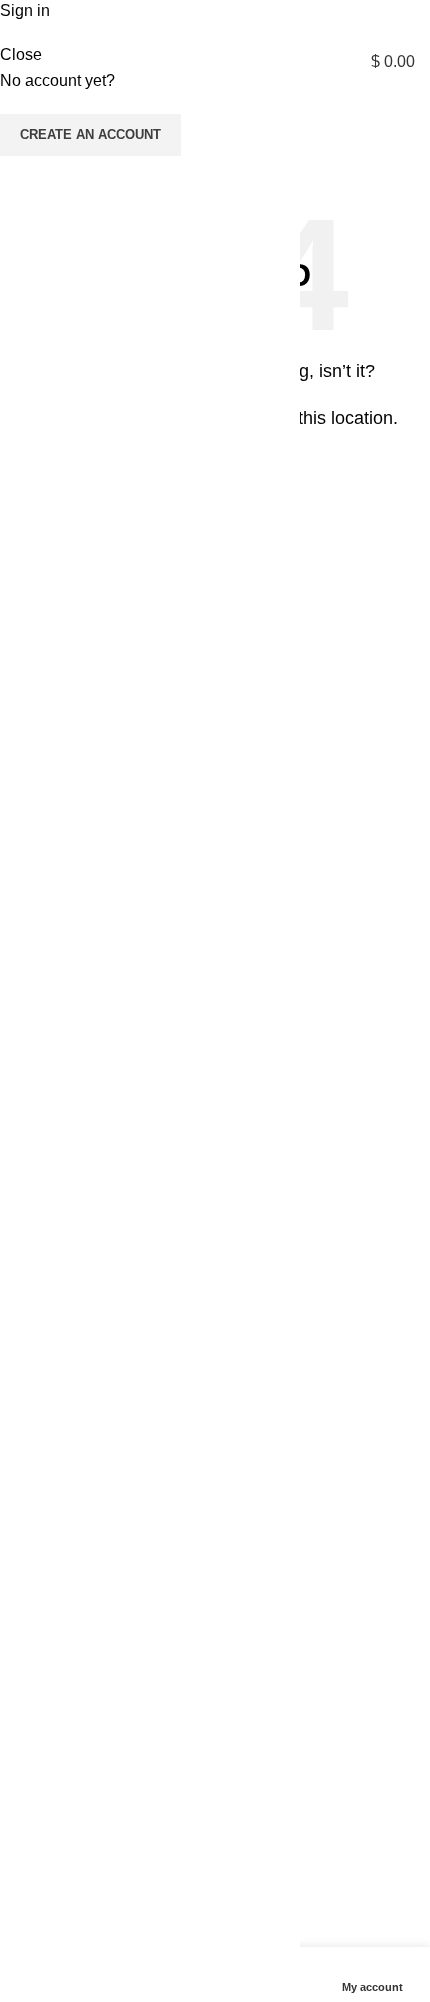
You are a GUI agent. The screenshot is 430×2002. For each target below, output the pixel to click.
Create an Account (90, 134)
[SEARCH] (394, 150)
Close (21, 54)
